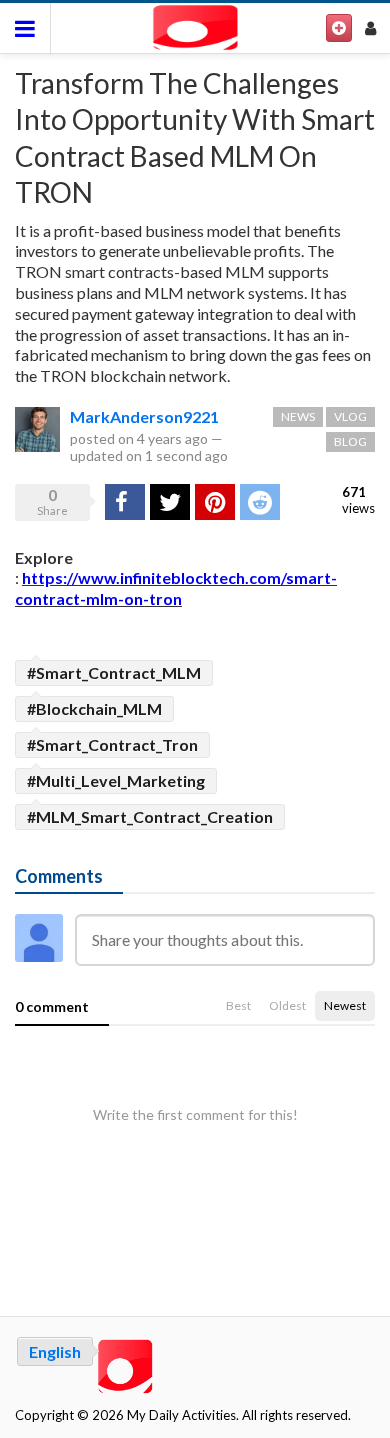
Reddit (260, 501)
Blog (350, 441)
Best (238, 1005)
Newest (345, 1005)
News (298, 416)
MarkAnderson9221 (144, 416)
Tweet (170, 501)
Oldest (287, 1005)
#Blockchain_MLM (94, 708)
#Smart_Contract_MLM (114, 672)
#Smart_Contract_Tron (112, 744)
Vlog (350, 416)
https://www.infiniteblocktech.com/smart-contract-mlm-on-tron (176, 588)
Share (123, 501)
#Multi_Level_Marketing (116, 780)
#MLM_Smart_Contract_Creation (150, 816)
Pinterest (215, 501)
